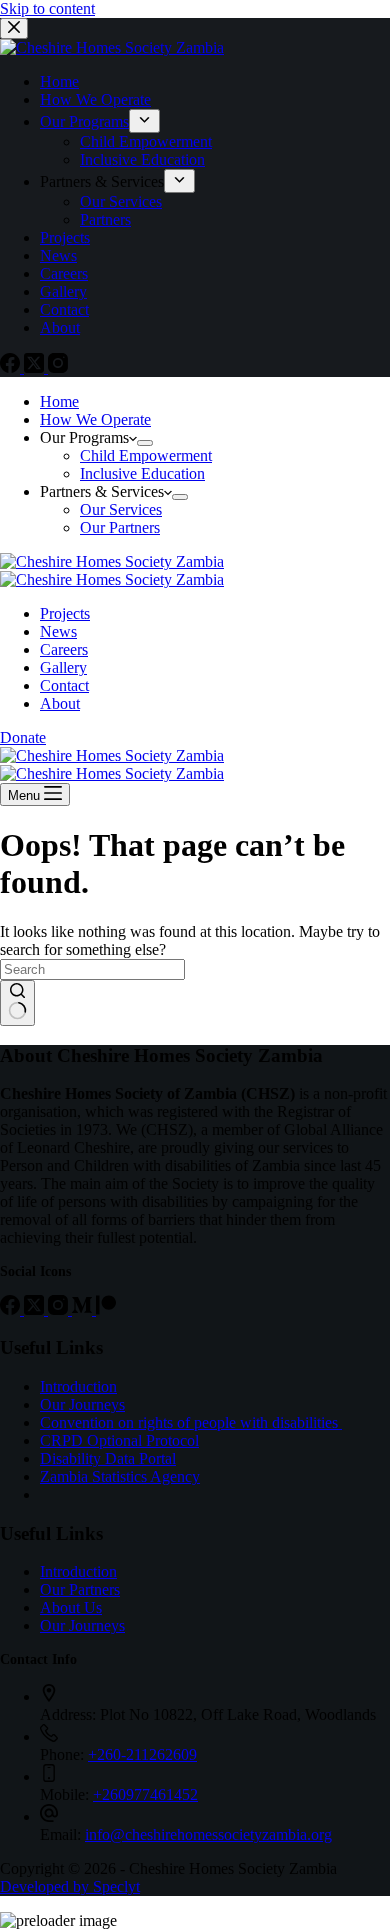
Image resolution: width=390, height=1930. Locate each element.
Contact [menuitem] (64, 309)
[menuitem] (144, 121)
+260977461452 (145, 1794)
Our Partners (80, 1589)
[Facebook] (12, 367)
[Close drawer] (14, 28)
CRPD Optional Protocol (119, 1440)
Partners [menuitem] (105, 219)
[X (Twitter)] (36, 367)
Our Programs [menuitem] (84, 121)
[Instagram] (58, 367)
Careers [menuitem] (64, 273)
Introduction (78, 1386)
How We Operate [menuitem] (95, 99)
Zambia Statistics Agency (120, 1476)
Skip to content (47, 8)
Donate (23, 737)
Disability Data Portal (108, 1458)
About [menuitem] (60, 327)
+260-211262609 (142, 1754)
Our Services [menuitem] (121, 201)
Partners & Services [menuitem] (102, 181)
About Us (71, 1607)
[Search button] (17, 1003)
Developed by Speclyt (70, 1886)
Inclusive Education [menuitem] (142, 159)
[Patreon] (106, 1309)
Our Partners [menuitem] (120, 527)
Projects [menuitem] (65, 237)
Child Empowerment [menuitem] (146, 141)
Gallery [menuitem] (63, 291)
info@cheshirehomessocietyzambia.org (208, 1834)
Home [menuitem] (59, 81)
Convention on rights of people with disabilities (191, 1422)
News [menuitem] (58, 255)
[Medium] (84, 1309)
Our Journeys (82, 1404)
